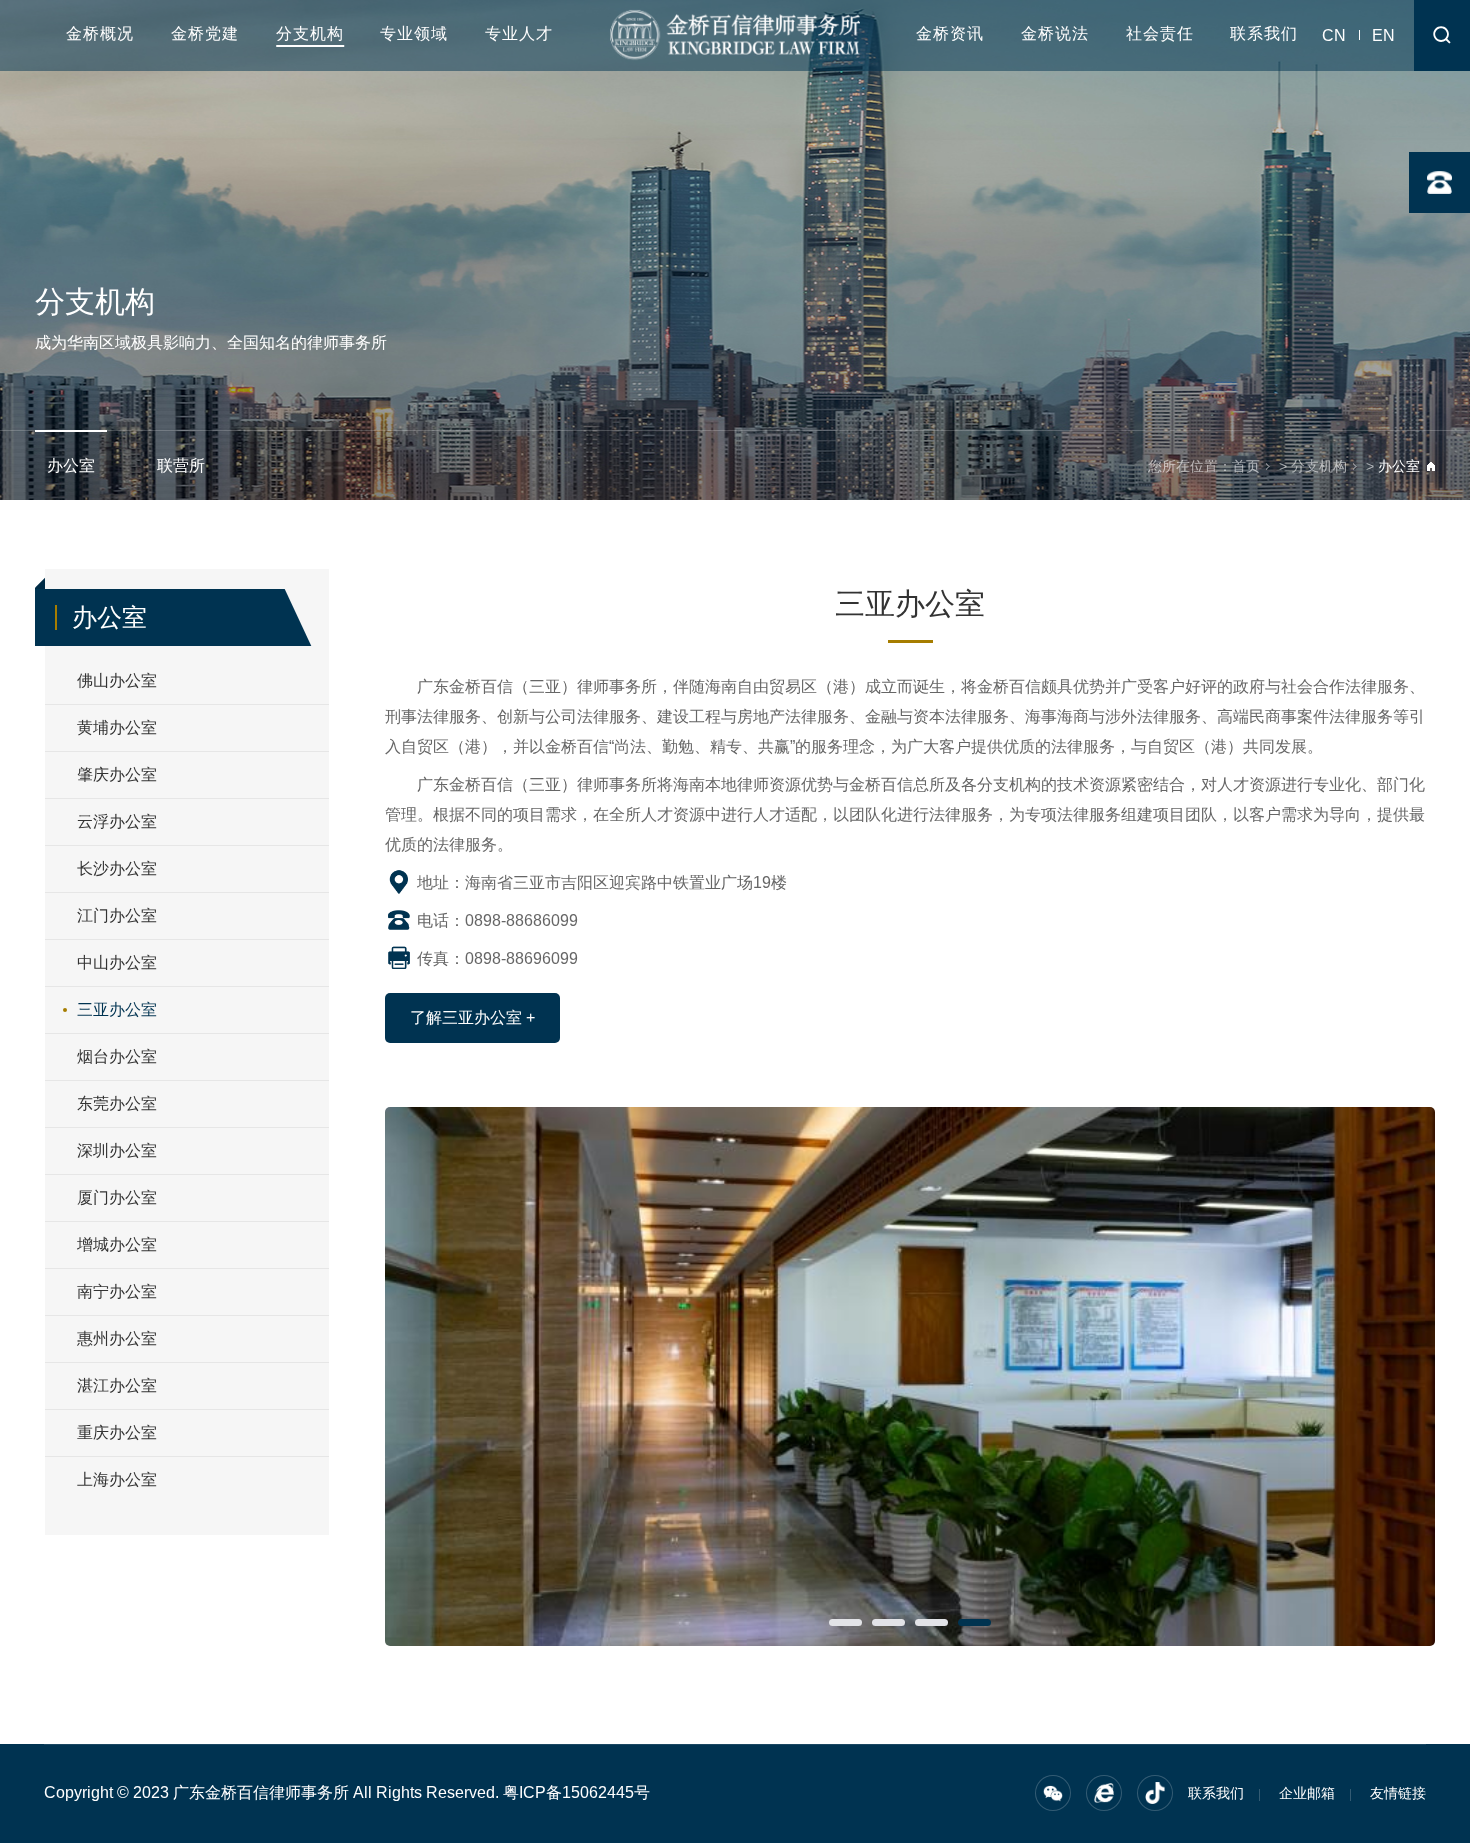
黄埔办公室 (117, 727)
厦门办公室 (117, 1197)
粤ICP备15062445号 (576, 1792)
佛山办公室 (117, 680)
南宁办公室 (117, 1291)
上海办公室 (117, 1479)
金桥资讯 (950, 33)
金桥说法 (1055, 33)
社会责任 (1160, 33)
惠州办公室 (117, 1338)
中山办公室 (117, 962)
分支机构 (310, 33)
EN (1383, 35)
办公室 (71, 465)
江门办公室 (117, 915)
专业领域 (414, 33)
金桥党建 (205, 33)
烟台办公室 (117, 1056)
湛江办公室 (117, 1385)
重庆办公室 (117, 1432)
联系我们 (1264, 33)
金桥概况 (100, 33)
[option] (910, 1376)
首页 (1246, 466)
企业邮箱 (1307, 1793)
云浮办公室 (117, 821)
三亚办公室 (117, 1009)
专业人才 (519, 33)
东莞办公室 (117, 1103)
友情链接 (1398, 1793)
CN (1334, 35)
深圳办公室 (117, 1150)
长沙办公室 (117, 868)
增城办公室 (117, 1244)
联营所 (181, 465)
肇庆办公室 (117, 774)
